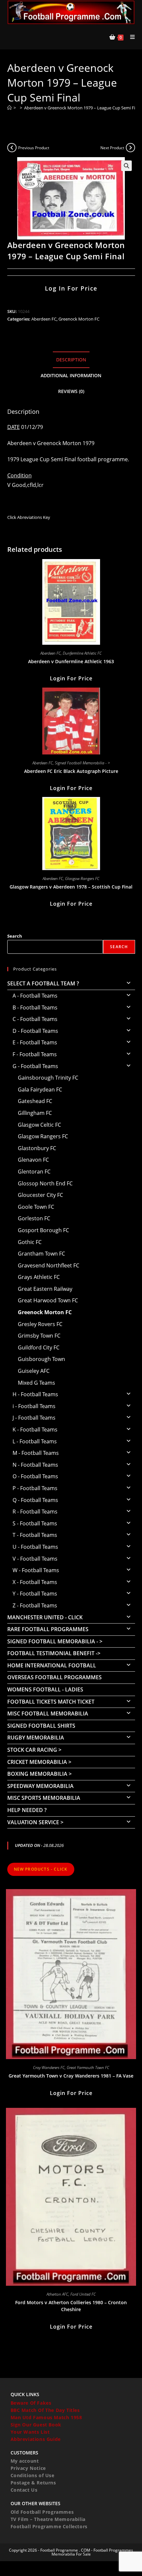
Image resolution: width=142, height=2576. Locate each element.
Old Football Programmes (42, 2512)
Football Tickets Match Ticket (51, 1702)
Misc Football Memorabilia (48, 1713)
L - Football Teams (35, 1441)
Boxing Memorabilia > (39, 1774)
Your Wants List (30, 2432)
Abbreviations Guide (36, 2439)
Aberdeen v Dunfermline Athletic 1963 (71, 661)
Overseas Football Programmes (54, 1677)
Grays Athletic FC (39, 1277)
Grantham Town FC (41, 1254)
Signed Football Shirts (41, 1726)
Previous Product (34, 148)
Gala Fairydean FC (40, 1090)
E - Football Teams (35, 1042)
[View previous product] (12, 148)
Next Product (112, 148)
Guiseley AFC (34, 1371)
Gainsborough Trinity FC (48, 1078)
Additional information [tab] (71, 375)
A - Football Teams (35, 996)
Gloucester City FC (40, 1195)
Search (15, 936)
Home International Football (52, 1665)
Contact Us (24, 2490)
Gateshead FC (35, 1101)
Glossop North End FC (45, 1183)
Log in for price (71, 288)
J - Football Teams (34, 1418)
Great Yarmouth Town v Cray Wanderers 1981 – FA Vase (71, 2076)
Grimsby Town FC (39, 1336)
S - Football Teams (35, 1523)
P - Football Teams (35, 1488)
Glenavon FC (33, 1160)
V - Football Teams (35, 1559)
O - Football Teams (35, 1476)
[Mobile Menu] (130, 37)
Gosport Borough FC (43, 1230)
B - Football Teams (35, 1007)
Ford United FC (83, 2294)
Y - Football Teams (35, 1594)
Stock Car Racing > (34, 1750)
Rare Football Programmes (48, 1629)
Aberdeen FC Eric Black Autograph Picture (71, 771)
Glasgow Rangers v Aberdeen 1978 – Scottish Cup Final (71, 887)
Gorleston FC (34, 1218)
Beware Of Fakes (31, 2403)
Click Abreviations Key (29, 517)
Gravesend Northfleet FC (49, 1265)
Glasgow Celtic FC (39, 1125)
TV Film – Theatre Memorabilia (48, 2519)
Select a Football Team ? (43, 983)
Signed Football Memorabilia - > (82, 763)
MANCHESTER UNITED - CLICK (45, 1617)
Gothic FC (30, 1242)
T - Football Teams (35, 1535)
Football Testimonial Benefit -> (54, 1653)
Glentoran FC (34, 1172)
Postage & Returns (33, 2483)
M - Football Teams (36, 1453)
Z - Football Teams (35, 1605)
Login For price (71, 678)
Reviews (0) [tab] (71, 391)
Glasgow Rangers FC (82, 878)
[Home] (9, 108)
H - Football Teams (35, 1394)
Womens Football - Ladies (45, 1689)
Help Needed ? (27, 1810)
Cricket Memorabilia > (39, 1762)
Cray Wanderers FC (49, 2067)
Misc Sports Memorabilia (44, 1798)
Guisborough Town (41, 1359)
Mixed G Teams (36, 1383)
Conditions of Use (33, 2475)
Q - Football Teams (35, 1500)
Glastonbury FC (37, 1148)
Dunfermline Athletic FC (82, 653)
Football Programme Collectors (49, 2526)
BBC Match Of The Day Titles (45, 2410)
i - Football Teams (34, 1406)
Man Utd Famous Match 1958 (46, 2417)
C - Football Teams (35, 1019)
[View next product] (130, 148)
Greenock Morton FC (79, 319)
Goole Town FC (36, 1207)
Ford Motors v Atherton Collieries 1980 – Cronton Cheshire (71, 2306)
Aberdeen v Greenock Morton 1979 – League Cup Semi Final (83, 108)
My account (25, 2461)
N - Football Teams (35, 1465)
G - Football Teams (35, 1066)
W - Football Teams (36, 1570)
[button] (126, 166)
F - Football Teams (35, 1054)
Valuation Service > (35, 1822)
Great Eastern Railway (45, 1289)
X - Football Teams (35, 1582)
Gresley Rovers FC (40, 1324)
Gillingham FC (35, 1113)
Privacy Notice (28, 2468)
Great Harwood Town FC (48, 1300)
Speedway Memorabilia (40, 1786)
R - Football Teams (35, 1512)
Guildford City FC (39, 1347)
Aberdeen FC (44, 319)
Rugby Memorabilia (36, 1738)
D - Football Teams (35, 1031)
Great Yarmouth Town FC (88, 2067)
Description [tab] (71, 360)
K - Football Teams (35, 1430)
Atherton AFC (57, 2294)
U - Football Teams (35, 1547)
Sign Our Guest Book (36, 2425)
